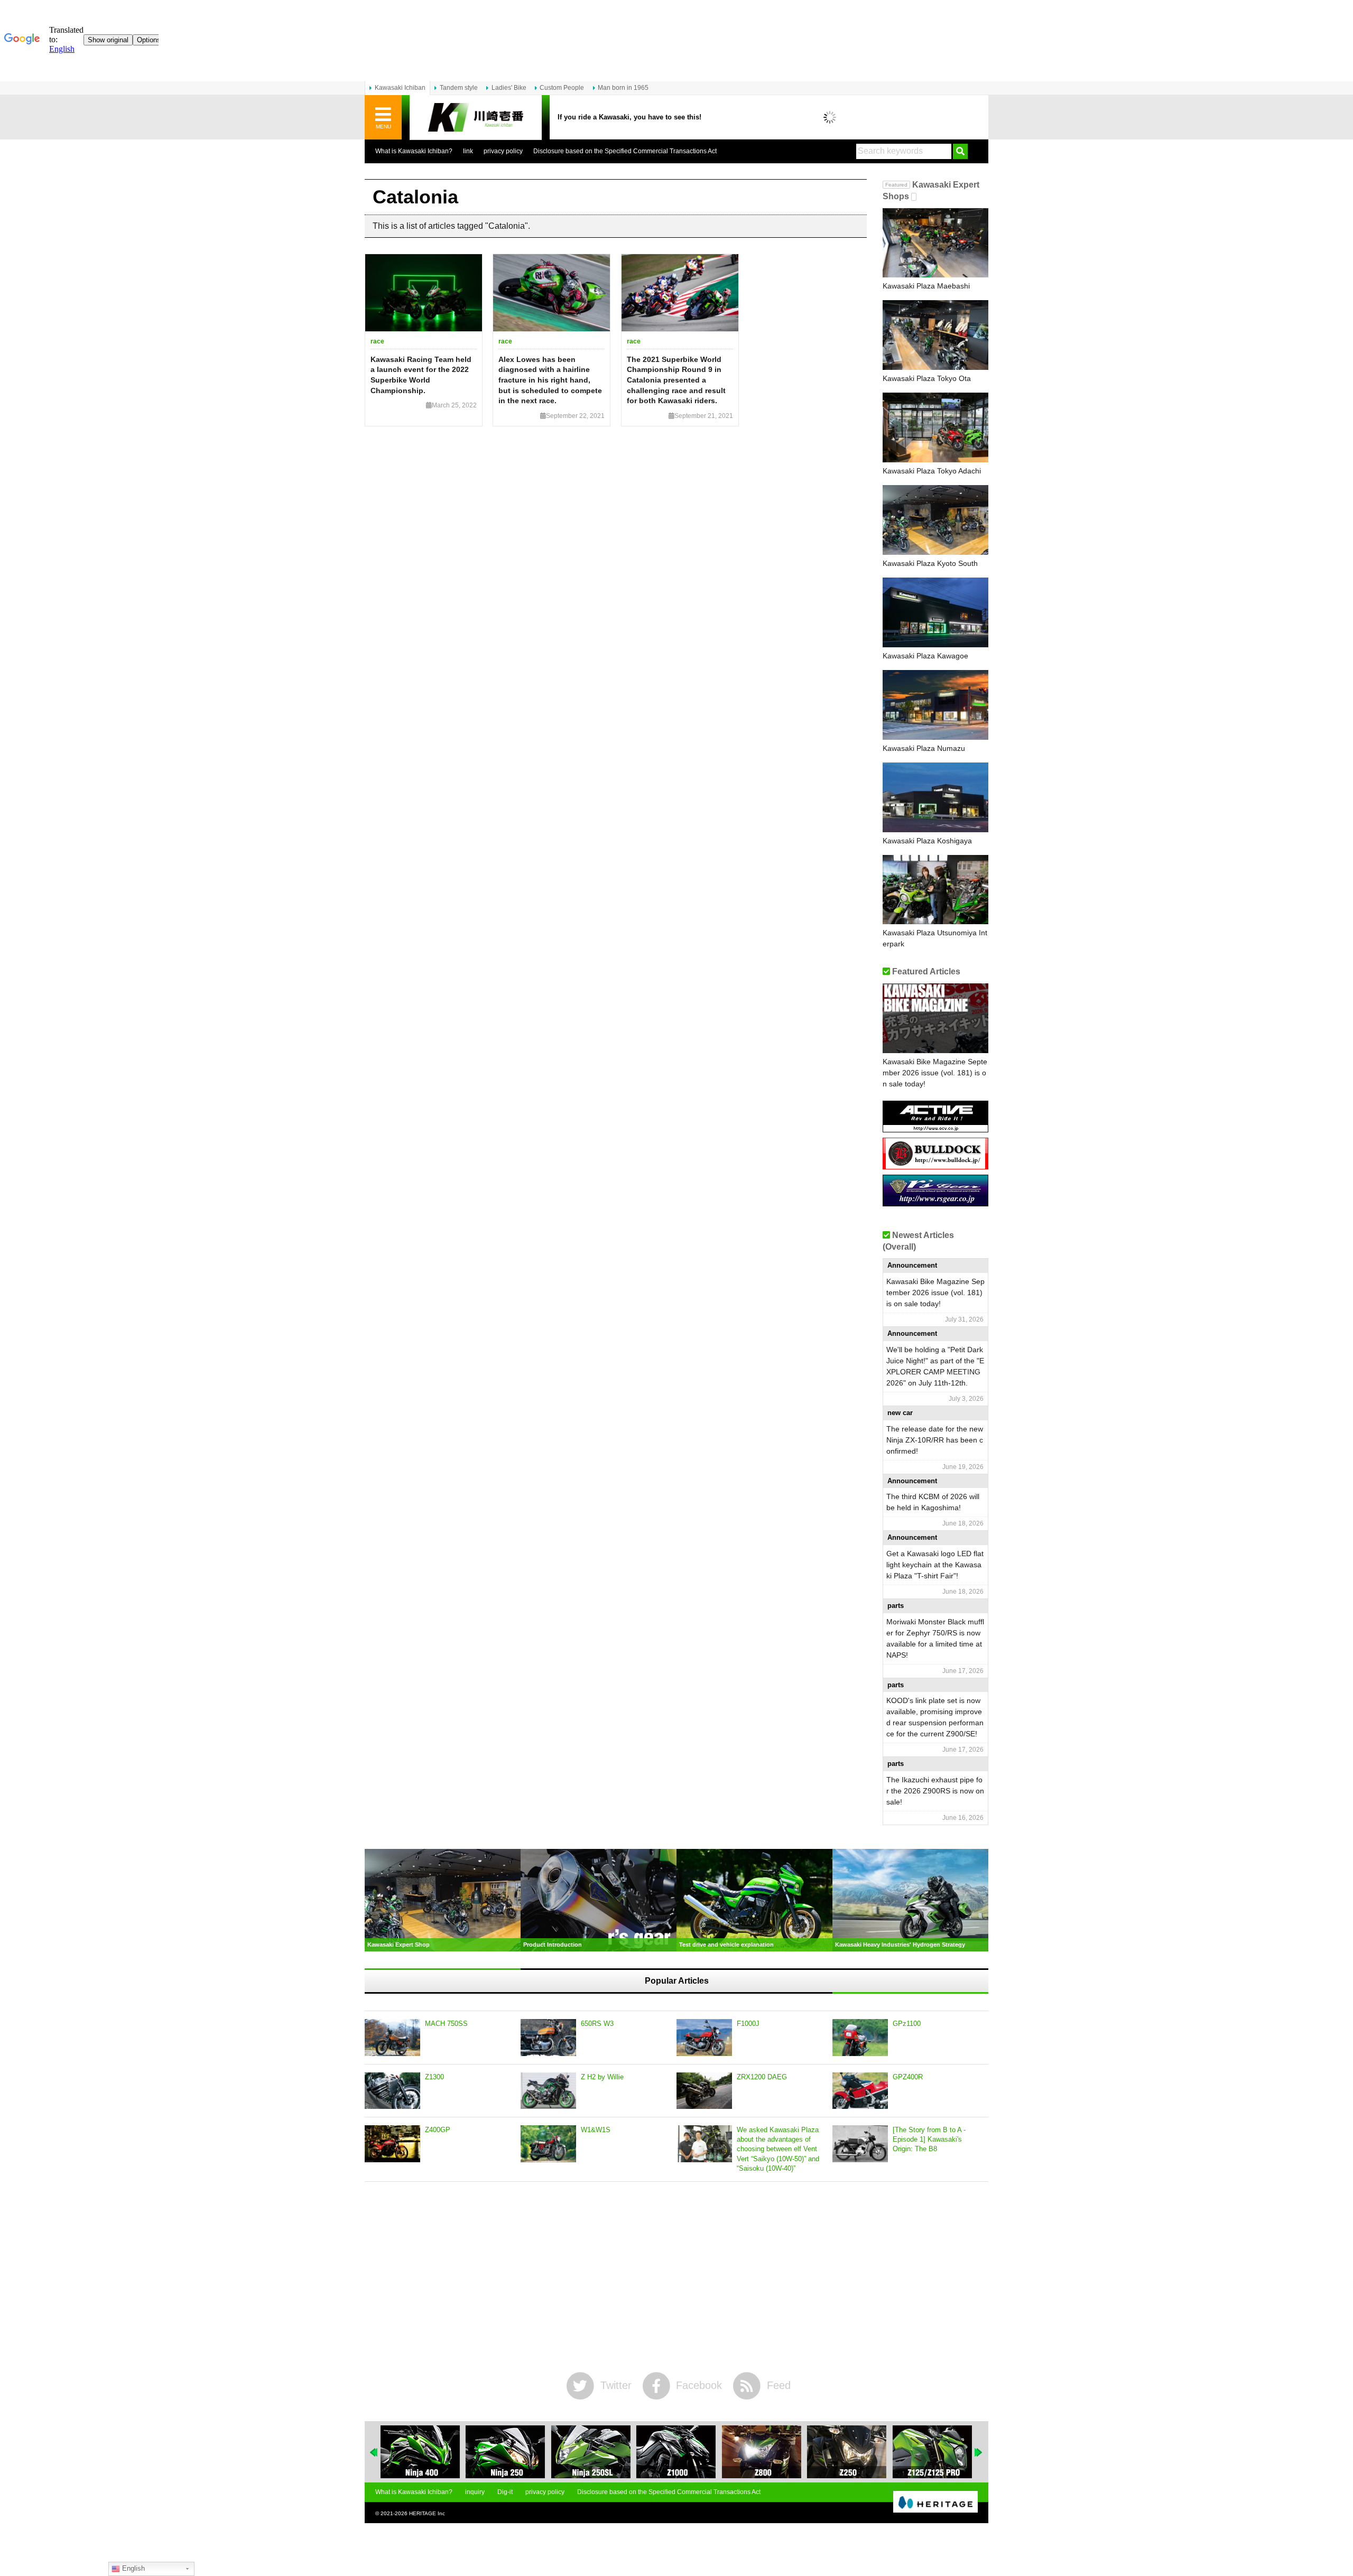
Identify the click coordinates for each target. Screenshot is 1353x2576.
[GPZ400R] (860, 2091)
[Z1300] (392, 2091)
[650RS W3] (548, 2038)
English (132, 2568)
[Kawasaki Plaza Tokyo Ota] (935, 335)
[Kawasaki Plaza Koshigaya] (935, 797)
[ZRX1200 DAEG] (704, 2091)
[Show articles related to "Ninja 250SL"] (591, 2452)
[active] (935, 1128)
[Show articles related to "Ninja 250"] (505, 2452)
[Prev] (374, 2452)
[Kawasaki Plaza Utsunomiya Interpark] (935, 890)
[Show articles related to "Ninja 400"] (420, 2452)
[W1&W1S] (548, 2144)
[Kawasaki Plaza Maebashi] (935, 243)
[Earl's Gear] (935, 1202)
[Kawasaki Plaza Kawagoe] (935, 612)
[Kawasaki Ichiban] (476, 118)
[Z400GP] (392, 2144)
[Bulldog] (935, 1165)
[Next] (979, 2452)
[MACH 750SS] (392, 2038)
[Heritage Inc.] (935, 2503)
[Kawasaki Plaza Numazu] (935, 705)
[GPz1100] (860, 2038)
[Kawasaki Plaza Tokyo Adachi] (935, 427)
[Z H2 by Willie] (548, 2091)
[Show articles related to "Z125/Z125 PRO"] (932, 2452)
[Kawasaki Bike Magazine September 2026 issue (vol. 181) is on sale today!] (935, 1018)
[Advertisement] (676, 2277)
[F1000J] (704, 2038)
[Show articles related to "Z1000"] (676, 2452)
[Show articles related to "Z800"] (762, 2452)
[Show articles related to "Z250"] (847, 2452)
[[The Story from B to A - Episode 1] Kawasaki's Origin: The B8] (860, 2144)
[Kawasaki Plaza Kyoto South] (935, 520)
